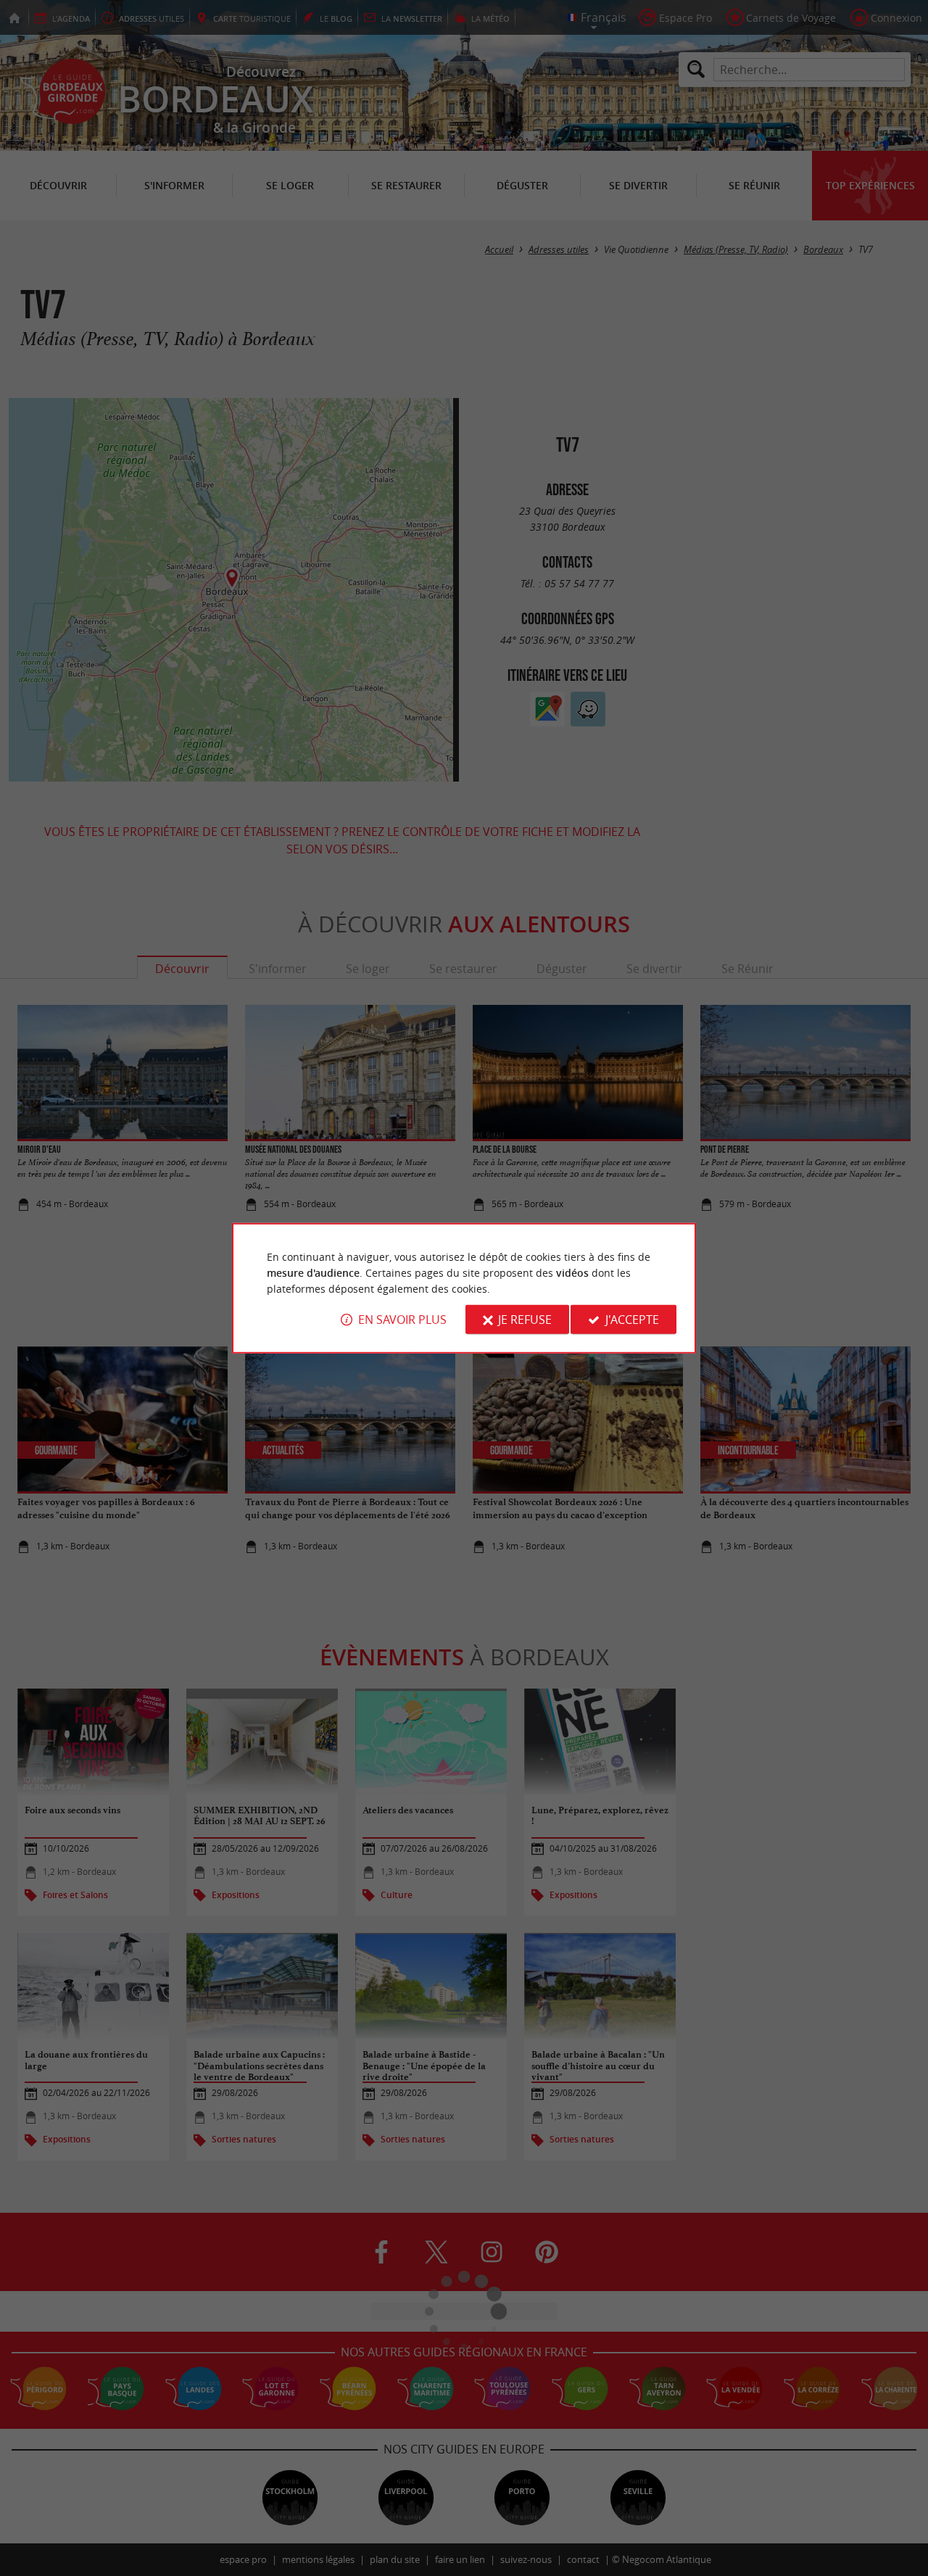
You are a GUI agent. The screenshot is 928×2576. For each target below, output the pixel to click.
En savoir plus (402, 1320)
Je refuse (525, 1320)
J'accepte (632, 1320)
